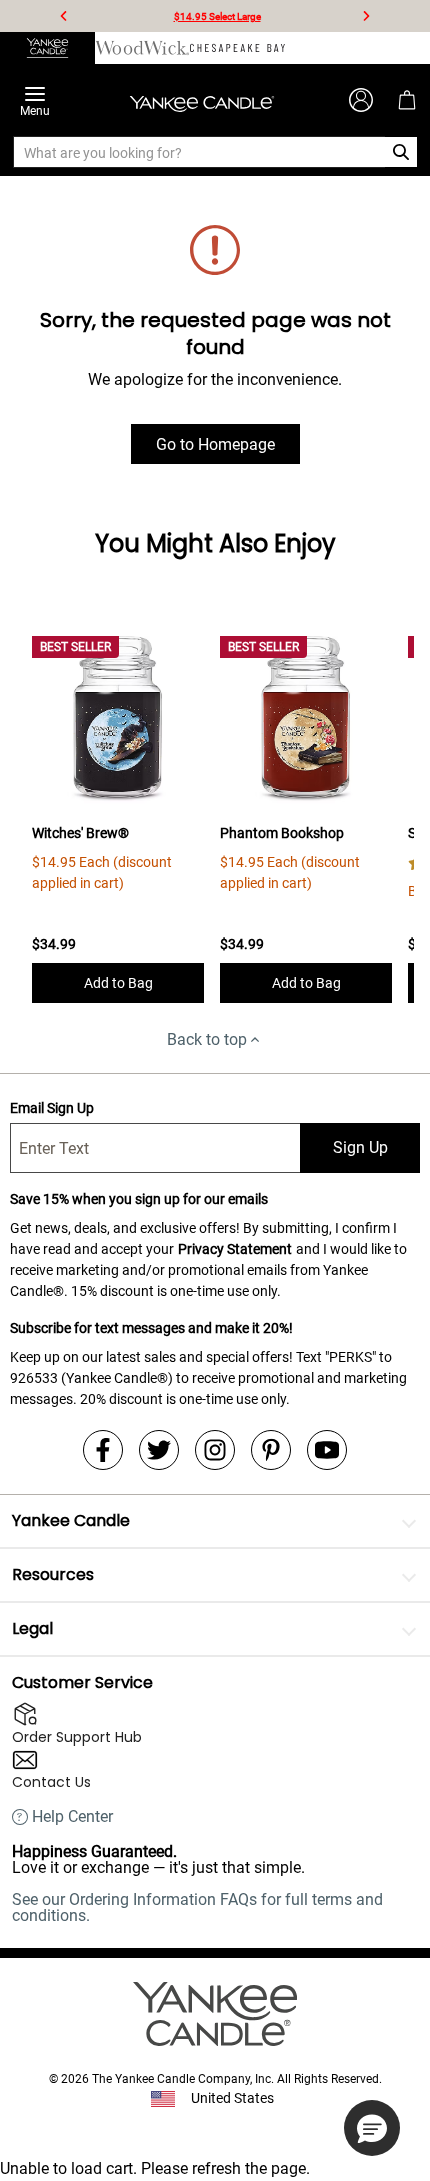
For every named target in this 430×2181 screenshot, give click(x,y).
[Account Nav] (361, 100)
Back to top (207, 1039)
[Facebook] (103, 1450)
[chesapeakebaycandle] (237, 48)
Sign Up (360, 1147)
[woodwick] (142, 48)
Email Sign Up (52, 1108)
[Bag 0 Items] (407, 100)
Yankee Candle (71, 1520)
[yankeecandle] (47, 48)
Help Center (72, 1817)
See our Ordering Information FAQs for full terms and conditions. (197, 1907)
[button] (372, 2128)
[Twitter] (159, 1450)
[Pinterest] (271, 1450)
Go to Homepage (215, 444)
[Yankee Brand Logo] (202, 100)
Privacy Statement (235, 1249)
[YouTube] (327, 1450)
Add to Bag (118, 983)
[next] (366, 16)
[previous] (64, 16)
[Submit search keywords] (401, 152)
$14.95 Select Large (217, 16)
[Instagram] (215, 1450)
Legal (32, 1628)
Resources (53, 1574)
